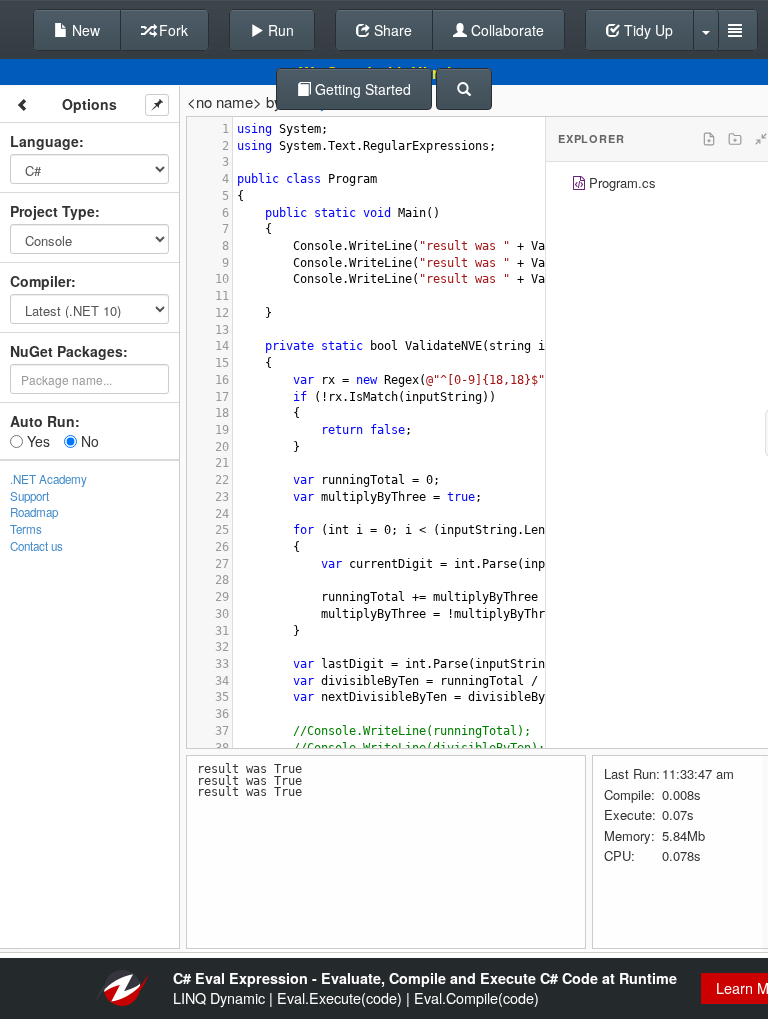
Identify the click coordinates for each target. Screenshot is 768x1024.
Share (391, 30)
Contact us (36, 546)
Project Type (52, 211)
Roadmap (34, 512)
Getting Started (361, 89)
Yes (36, 441)
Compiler (40, 281)
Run (279, 30)
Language (44, 141)
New (84, 30)
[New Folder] (735, 139)
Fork (171, 30)
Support (29, 496)
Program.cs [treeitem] (622, 182)
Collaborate (505, 30)
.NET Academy (48, 479)
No (88, 441)
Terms (26, 529)
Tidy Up (646, 30)
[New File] (709, 139)
